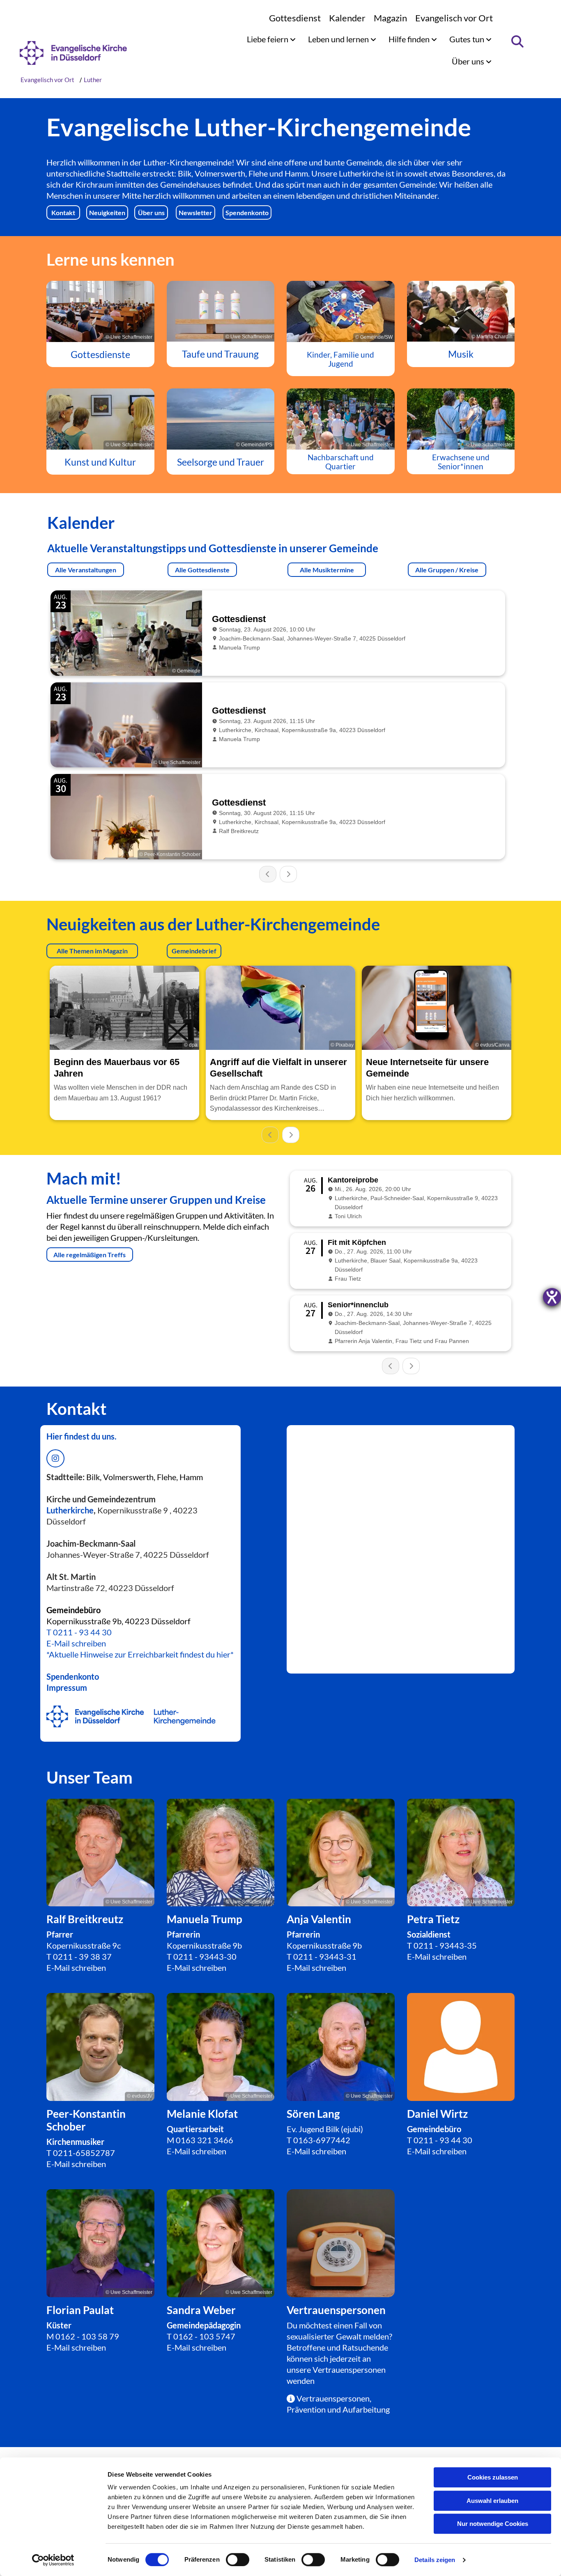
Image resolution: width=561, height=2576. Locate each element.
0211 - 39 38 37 (82, 1956)
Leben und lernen (339, 39)
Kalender (347, 18)
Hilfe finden (410, 39)
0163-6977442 (322, 2140)
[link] (271, 39)
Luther (93, 80)
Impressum (67, 1687)
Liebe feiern (268, 39)
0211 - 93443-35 (445, 1945)
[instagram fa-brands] (55, 1458)
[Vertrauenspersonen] (341, 2243)
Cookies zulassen (493, 2477)
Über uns (469, 61)
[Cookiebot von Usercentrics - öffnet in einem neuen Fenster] (53, 2560)
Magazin (390, 18)
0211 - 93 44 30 (82, 1632)
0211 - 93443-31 (325, 1956)
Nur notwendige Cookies (493, 2524)
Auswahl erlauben (492, 2501)
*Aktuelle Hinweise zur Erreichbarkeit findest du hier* (140, 1654)
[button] (63, 213)
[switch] (238, 2560)
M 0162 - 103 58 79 (83, 2336)
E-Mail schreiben (76, 1643)
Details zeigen (435, 2560)
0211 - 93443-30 (205, 1956)
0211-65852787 (84, 2153)
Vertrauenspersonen (349, 2369)
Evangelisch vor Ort (454, 18)
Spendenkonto (73, 1676)
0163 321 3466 (205, 2140)
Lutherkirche (70, 1510)
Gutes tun (468, 39)
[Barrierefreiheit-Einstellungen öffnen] (552, 1297)
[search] (517, 41)
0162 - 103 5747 (204, 2336)
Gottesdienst (295, 18)
